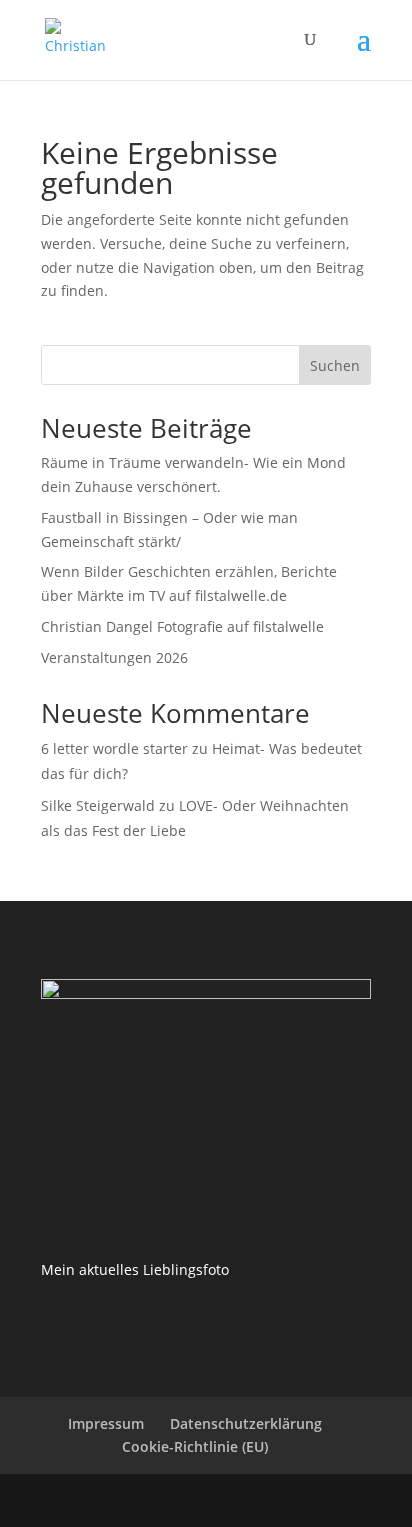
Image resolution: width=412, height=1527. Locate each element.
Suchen (335, 365)
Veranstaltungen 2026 (114, 657)
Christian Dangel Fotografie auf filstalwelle (182, 626)
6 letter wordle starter (114, 748)
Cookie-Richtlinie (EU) (195, 1446)
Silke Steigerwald (98, 805)
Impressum (106, 1423)
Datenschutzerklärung (246, 1423)
